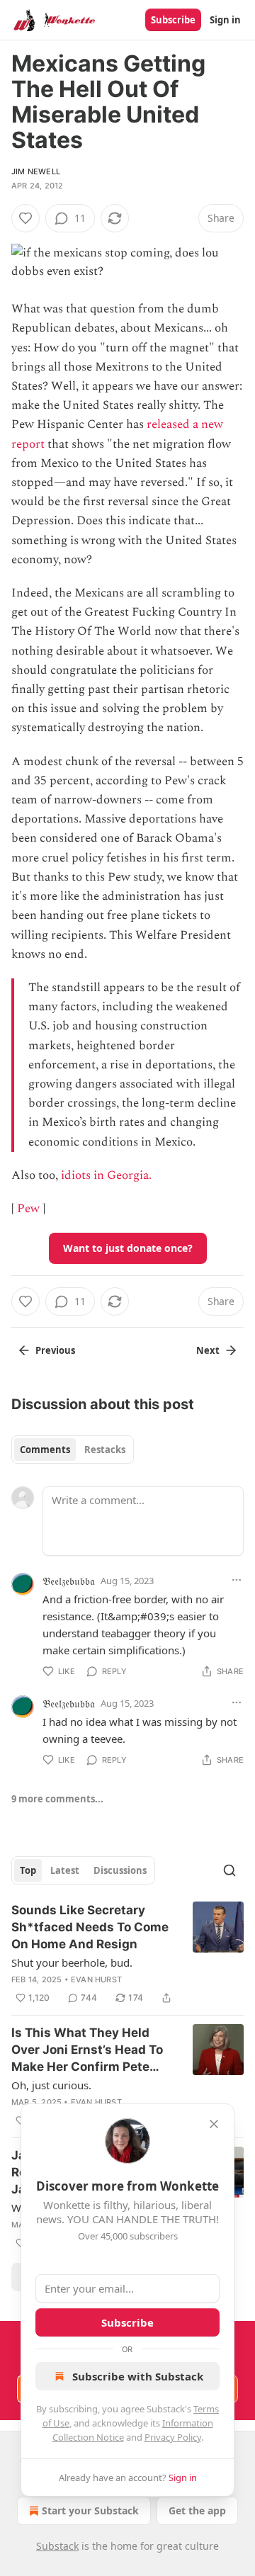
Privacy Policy (173, 2437)
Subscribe (173, 20)
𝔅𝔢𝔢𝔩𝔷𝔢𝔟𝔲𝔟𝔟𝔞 (69, 1581)
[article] (127, 1954)
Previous (55, 1350)
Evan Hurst (96, 1979)
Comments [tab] (45, 1450)
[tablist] (73, 1450)
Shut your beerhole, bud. (72, 1962)
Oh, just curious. (51, 2085)
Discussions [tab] (120, 1870)
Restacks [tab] (105, 1450)
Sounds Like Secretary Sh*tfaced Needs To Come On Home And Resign (90, 1927)
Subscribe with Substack (138, 2376)
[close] (214, 2124)
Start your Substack (90, 2510)
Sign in (225, 20)
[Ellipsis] (237, 1580)
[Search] (229, 1870)
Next (208, 1350)
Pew (28, 1209)
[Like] (25, 218)
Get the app (197, 2510)
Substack (57, 2546)
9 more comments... (57, 1799)
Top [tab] (28, 1870)
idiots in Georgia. (106, 1175)
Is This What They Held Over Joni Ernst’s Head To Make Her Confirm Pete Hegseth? (87, 2050)
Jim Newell (36, 171)
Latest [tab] (65, 1870)
